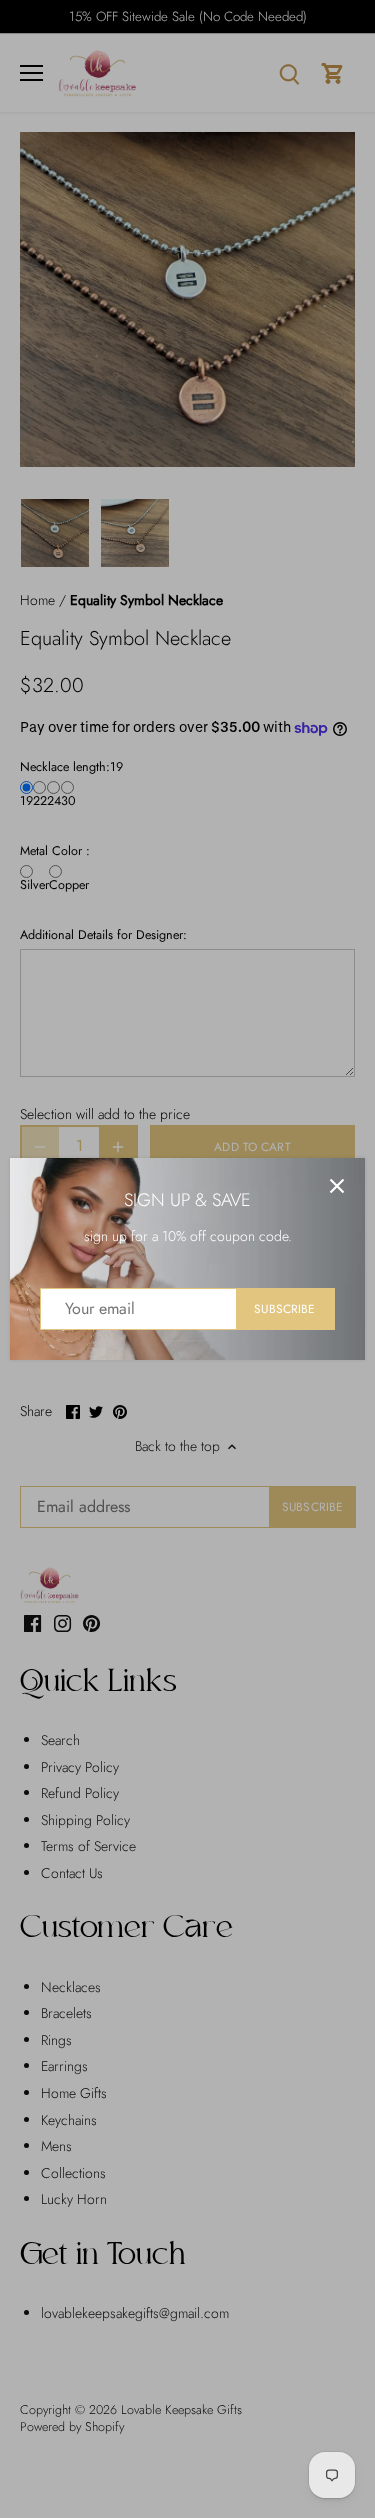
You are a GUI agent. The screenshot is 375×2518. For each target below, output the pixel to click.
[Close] (337, 1186)
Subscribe (284, 1308)
